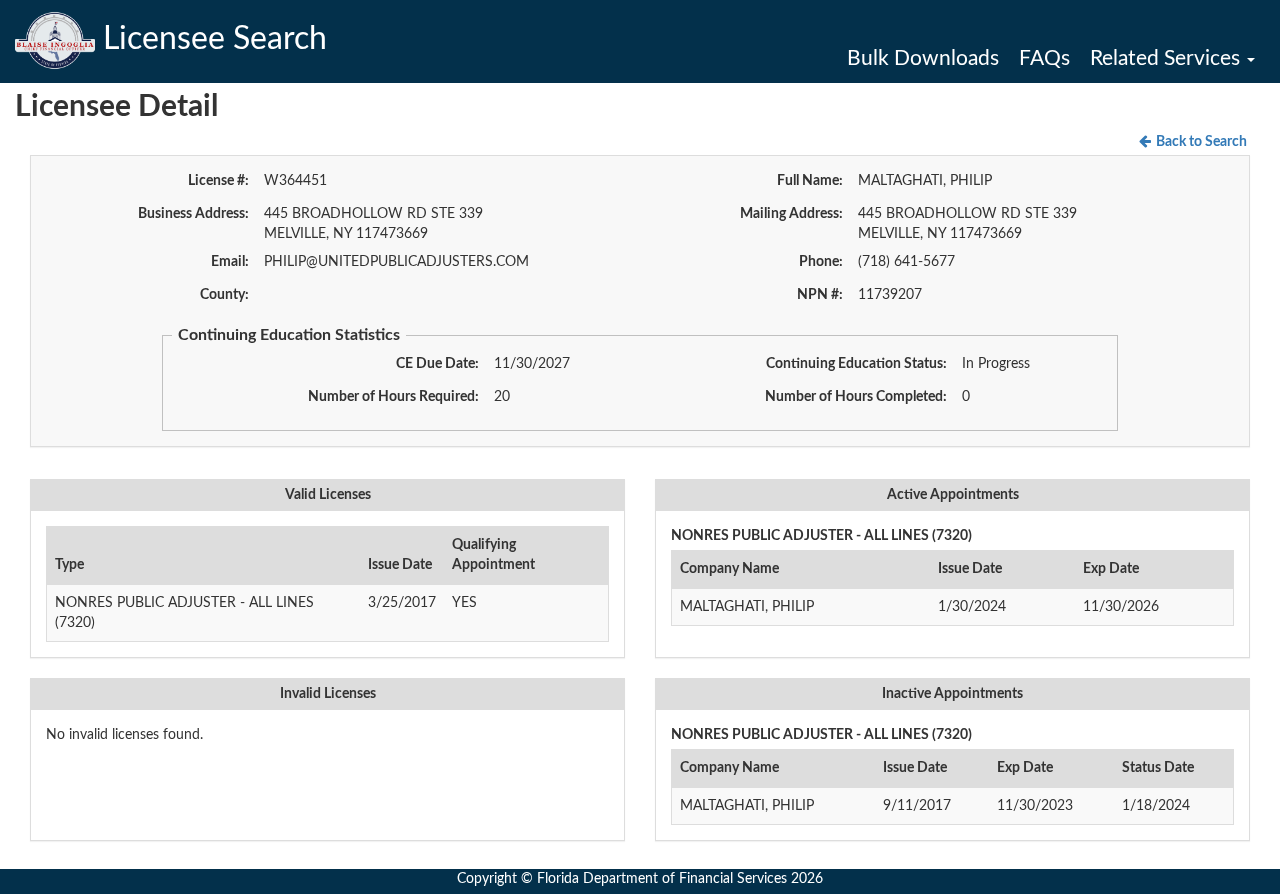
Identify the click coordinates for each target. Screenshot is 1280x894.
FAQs (1044, 58)
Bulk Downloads (923, 58)
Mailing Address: (791, 214)
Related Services (1167, 58)
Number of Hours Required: (393, 397)
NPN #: (820, 295)
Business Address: (193, 214)
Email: (230, 262)
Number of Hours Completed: (856, 397)
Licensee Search (211, 39)
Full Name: (810, 181)
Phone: (821, 262)
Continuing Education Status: (856, 364)
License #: (218, 181)
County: (224, 295)
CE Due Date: (437, 364)
